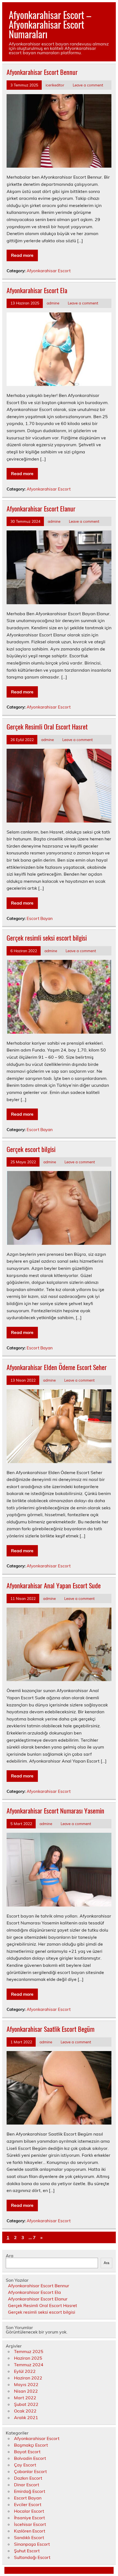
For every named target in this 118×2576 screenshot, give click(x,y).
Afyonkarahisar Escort (49, 271)
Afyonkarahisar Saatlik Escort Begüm (50, 2029)
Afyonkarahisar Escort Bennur (42, 72)
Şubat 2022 (26, 2404)
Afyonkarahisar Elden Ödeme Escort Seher (57, 1367)
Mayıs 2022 (26, 2384)
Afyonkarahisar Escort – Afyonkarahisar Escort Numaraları (50, 24)
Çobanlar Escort (30, 2471)
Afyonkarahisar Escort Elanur (41, 508)
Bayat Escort (27, 2452)
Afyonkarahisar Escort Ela (37, 290)
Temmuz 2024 (29, 2365)
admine (53, 303)
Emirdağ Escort (30, 2491)
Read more (22, 255)
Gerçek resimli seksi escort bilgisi (47, 938)
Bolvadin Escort (30, 2458)
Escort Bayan (40, 918)
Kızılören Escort (30, 2531)
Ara (10, 2256)
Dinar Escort (27, 2485)
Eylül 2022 (25, 2371)
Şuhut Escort (27, 2551)
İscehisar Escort (30, 2524)
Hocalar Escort (29, 2511)
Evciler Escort (28, 2504)
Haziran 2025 (28, 2358)
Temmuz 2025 (29, 2351)
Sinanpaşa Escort (32, 2544)
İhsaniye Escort (29, 2518)
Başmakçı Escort (31, 2445)
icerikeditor (55, 85)
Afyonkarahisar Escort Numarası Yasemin (55, 1810)
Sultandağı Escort (32, 2557)
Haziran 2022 (28, 2378)
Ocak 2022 (25, 2411)
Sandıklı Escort (29, 2537)
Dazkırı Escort (28, 2478)
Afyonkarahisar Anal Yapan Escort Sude (54, 1585)
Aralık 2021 (26, 2417)
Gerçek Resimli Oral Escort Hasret (47, 726)
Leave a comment (88, 85)
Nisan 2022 (26, 2391)
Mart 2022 (25, 2398)
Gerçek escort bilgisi (31, 1149)
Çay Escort (25, 2465)
